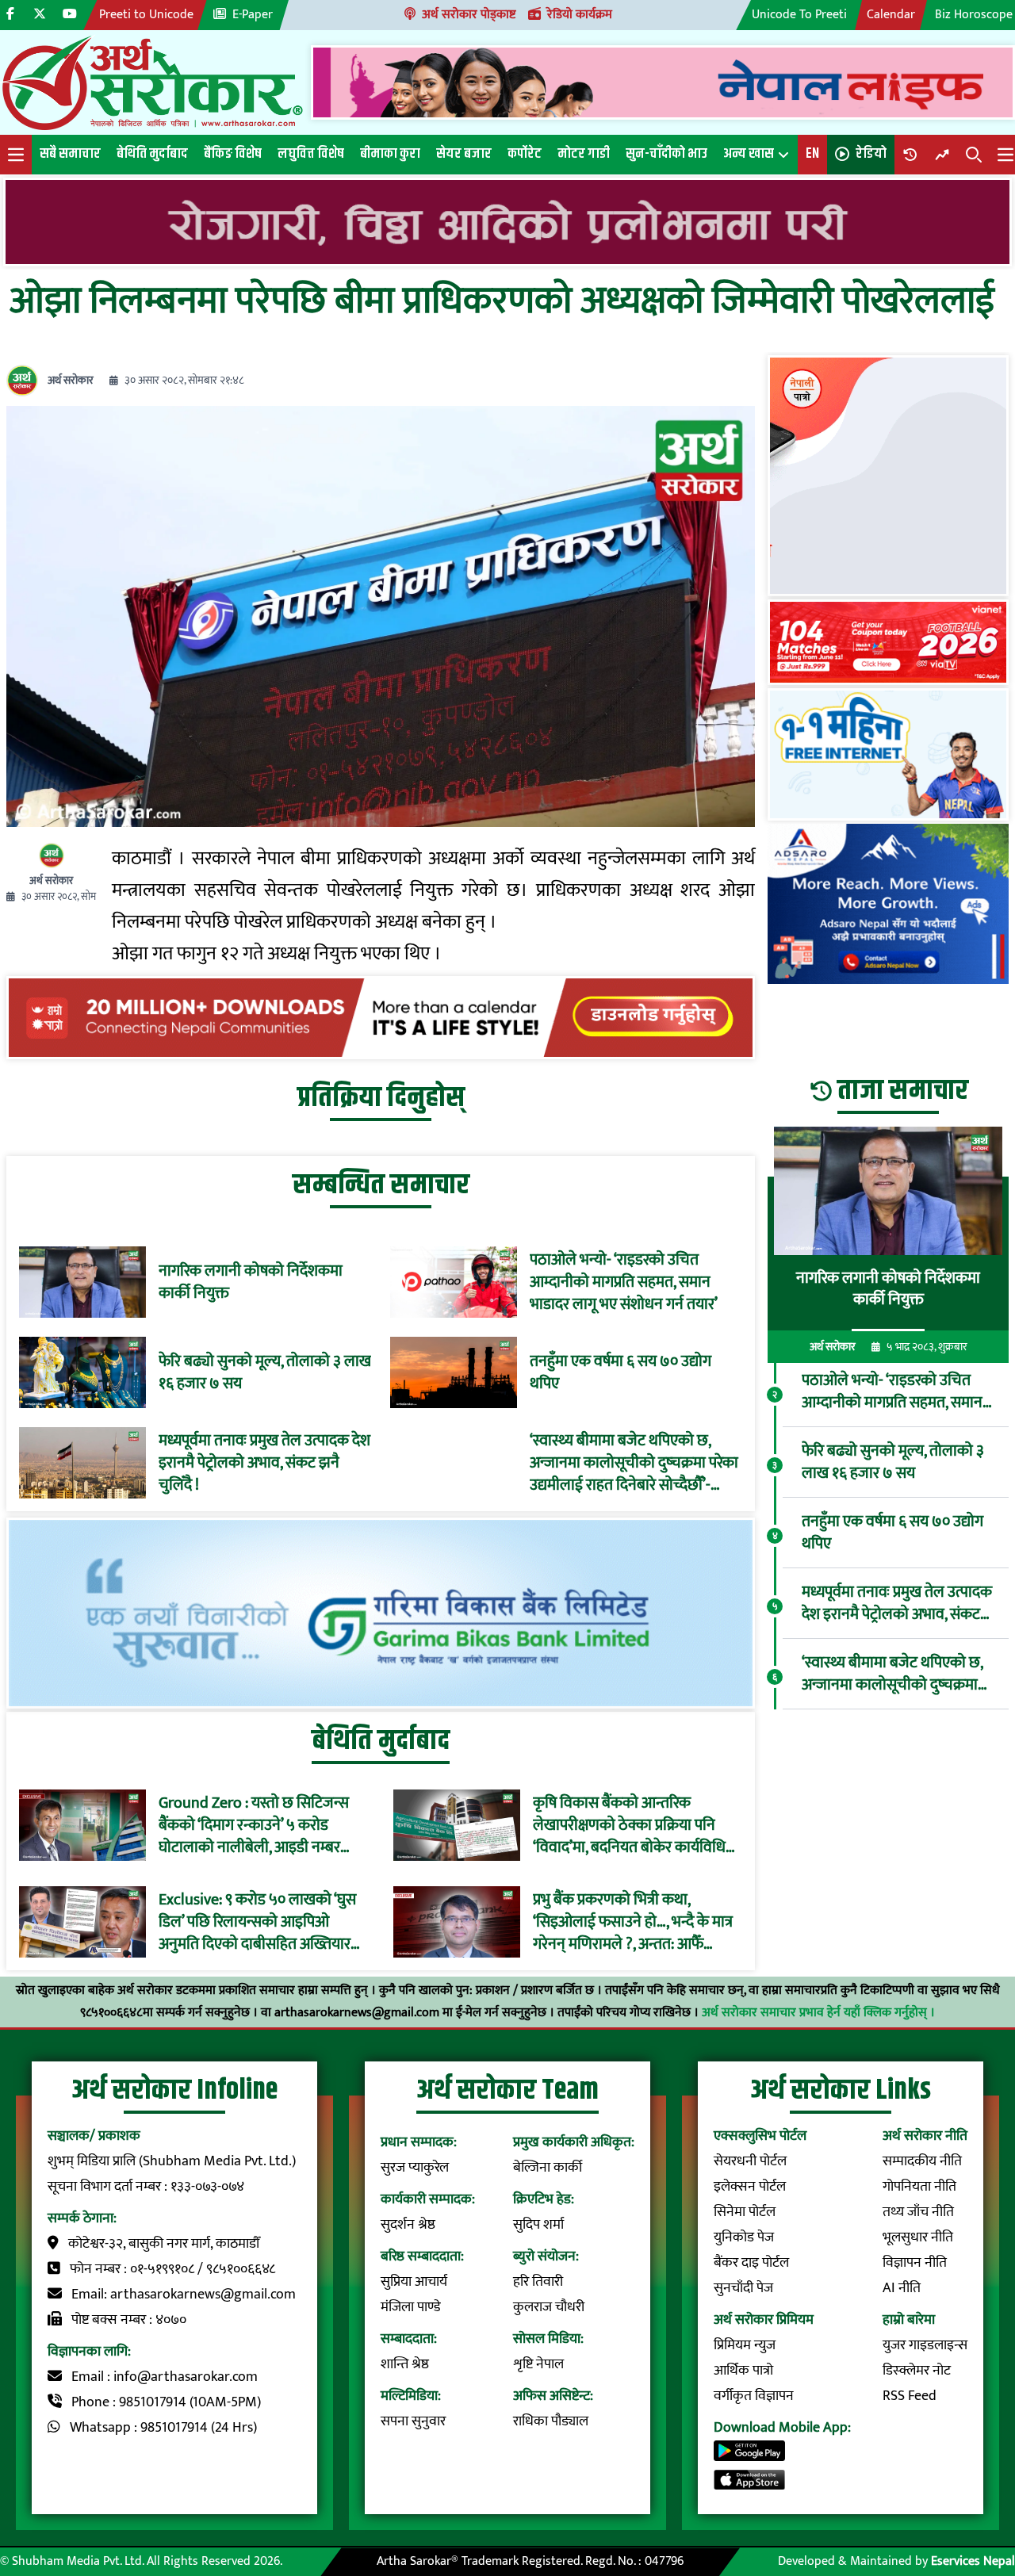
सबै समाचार (70, 154)
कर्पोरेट (525, 154)
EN (812, 154)
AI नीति (902, 2288)
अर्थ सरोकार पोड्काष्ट (469, 15)
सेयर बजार (464, 154)
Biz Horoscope (974, 15)
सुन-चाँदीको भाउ (666, 154)
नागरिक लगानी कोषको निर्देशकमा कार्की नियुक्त (251, 1282)
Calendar (891, 15)
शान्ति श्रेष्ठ (405, 2364)
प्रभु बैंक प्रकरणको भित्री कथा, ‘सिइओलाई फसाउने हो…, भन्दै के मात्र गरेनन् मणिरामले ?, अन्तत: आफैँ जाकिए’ (633, 1922)
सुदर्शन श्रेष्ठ (408, 2225)
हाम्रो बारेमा (909, 2320)
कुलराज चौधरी (549, 2307)
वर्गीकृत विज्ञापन (754, 2396)
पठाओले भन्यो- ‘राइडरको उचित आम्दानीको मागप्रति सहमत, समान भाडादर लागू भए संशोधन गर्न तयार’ (624, 1282)
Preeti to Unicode (146, 15)
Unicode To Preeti (799, 15)
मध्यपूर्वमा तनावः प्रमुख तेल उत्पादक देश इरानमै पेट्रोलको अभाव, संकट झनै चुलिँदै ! (264, 1463)
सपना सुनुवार (413, 2421)
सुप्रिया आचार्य (414, 2282)
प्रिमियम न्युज (745, 2345)
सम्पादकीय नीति (922, 2161)
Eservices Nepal (973, 2561)
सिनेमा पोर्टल (745, 2212)
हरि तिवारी (538, 2282)
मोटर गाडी (584, 154)
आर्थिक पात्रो (743, 2371)
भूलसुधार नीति (918, 2237)
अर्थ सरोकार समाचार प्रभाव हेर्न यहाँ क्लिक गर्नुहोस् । (818, 2013)
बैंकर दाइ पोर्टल (751, 2263)
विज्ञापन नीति (915, 2263)
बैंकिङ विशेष (233, 154)
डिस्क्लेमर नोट (917, 2371)
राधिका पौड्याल (551, 2421)
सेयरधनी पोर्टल (750, 2161)
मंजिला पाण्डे (411, 2307)
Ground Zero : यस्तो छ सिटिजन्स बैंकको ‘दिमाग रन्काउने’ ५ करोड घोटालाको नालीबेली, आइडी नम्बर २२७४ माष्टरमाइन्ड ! (254, 1825)
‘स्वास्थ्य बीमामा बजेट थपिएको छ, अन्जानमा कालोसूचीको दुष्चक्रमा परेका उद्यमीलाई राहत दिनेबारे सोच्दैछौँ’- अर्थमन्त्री (634, 1463)
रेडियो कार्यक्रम (580, 15)
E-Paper (253, 15)
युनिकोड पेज (744, 2237)
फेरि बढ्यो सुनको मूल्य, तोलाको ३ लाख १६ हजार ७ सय (265, 1372)
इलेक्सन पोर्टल (750, 2187)
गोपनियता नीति (919, 2187)
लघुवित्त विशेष (311, 154)
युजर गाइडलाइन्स (925, 2345)
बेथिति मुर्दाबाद (152, 154)
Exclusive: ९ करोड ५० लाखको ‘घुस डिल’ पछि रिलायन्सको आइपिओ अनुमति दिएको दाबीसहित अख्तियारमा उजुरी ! (261, 1922)
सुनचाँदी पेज (743, 2288)
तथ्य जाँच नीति (918, 2212)
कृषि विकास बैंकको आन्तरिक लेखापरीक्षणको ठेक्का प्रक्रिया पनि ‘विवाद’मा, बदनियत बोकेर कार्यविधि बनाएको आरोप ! (629, 1825)
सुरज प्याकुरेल (415, 2168)
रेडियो (871, 154)
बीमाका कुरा (390, 154)
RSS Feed (910, 2396)
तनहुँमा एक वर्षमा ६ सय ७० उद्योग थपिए (620, 1372)
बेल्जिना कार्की (548, 2168)
